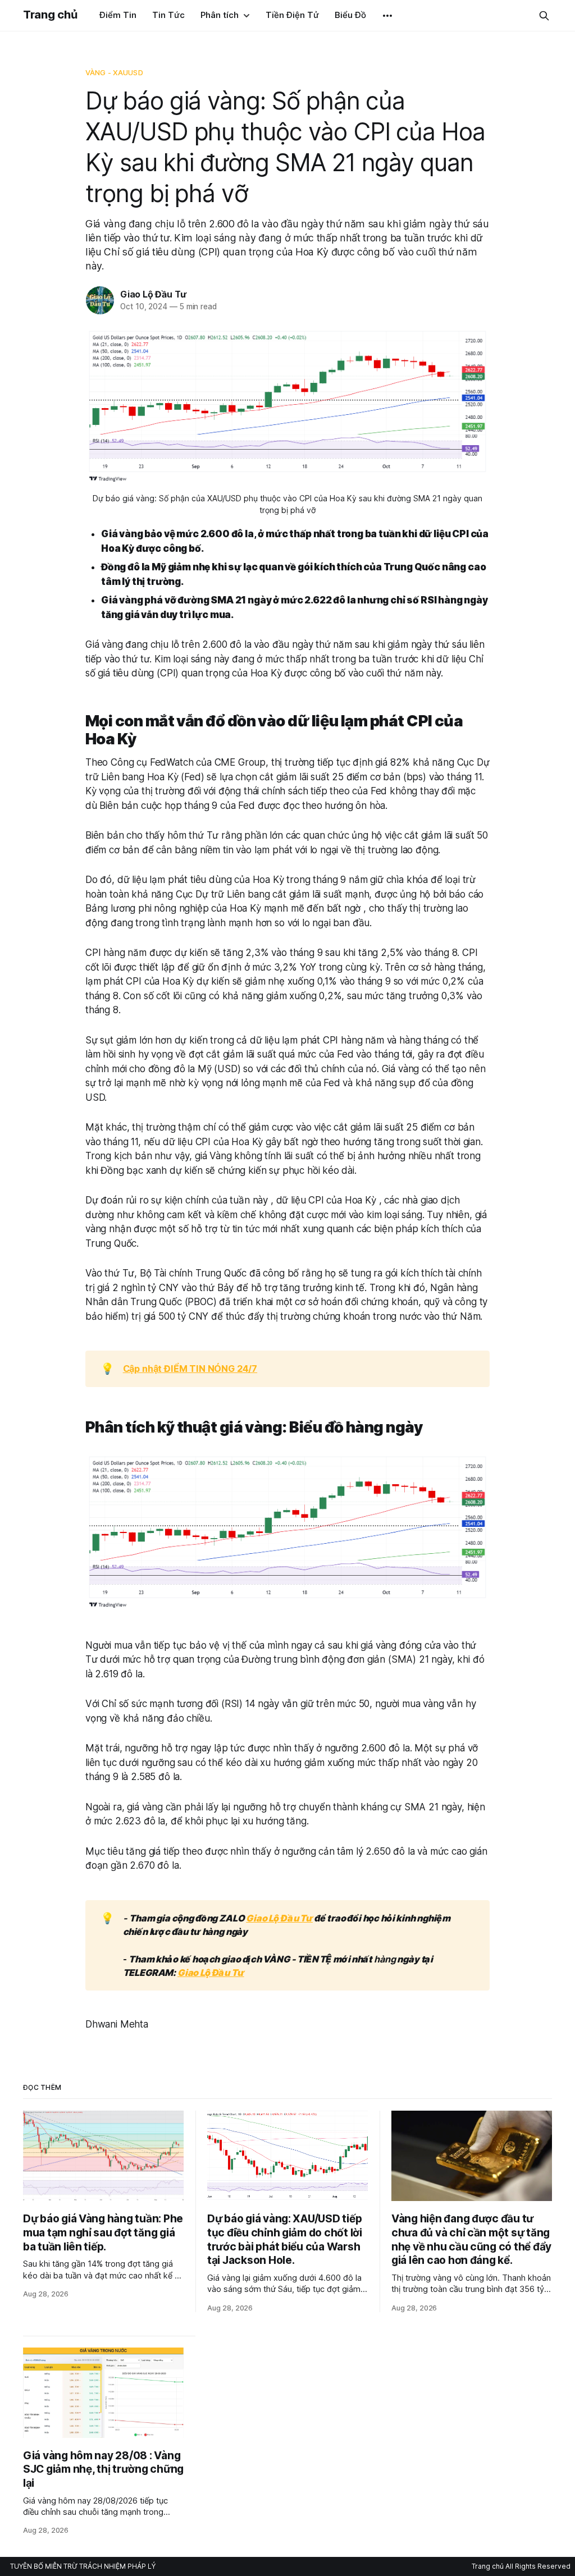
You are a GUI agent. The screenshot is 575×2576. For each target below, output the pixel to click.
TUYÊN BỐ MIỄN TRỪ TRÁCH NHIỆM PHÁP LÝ (83, 2566)
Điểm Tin (118, 15)
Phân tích (220, 15)
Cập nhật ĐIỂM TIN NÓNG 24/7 (190, 1369)
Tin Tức (168, 15)
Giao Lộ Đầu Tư (153, 294)
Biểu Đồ (350, 15)
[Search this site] (544, 16)
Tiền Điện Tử (292, 15)
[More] (387, 16)
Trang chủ (50, 15)
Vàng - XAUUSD (114, 72)
